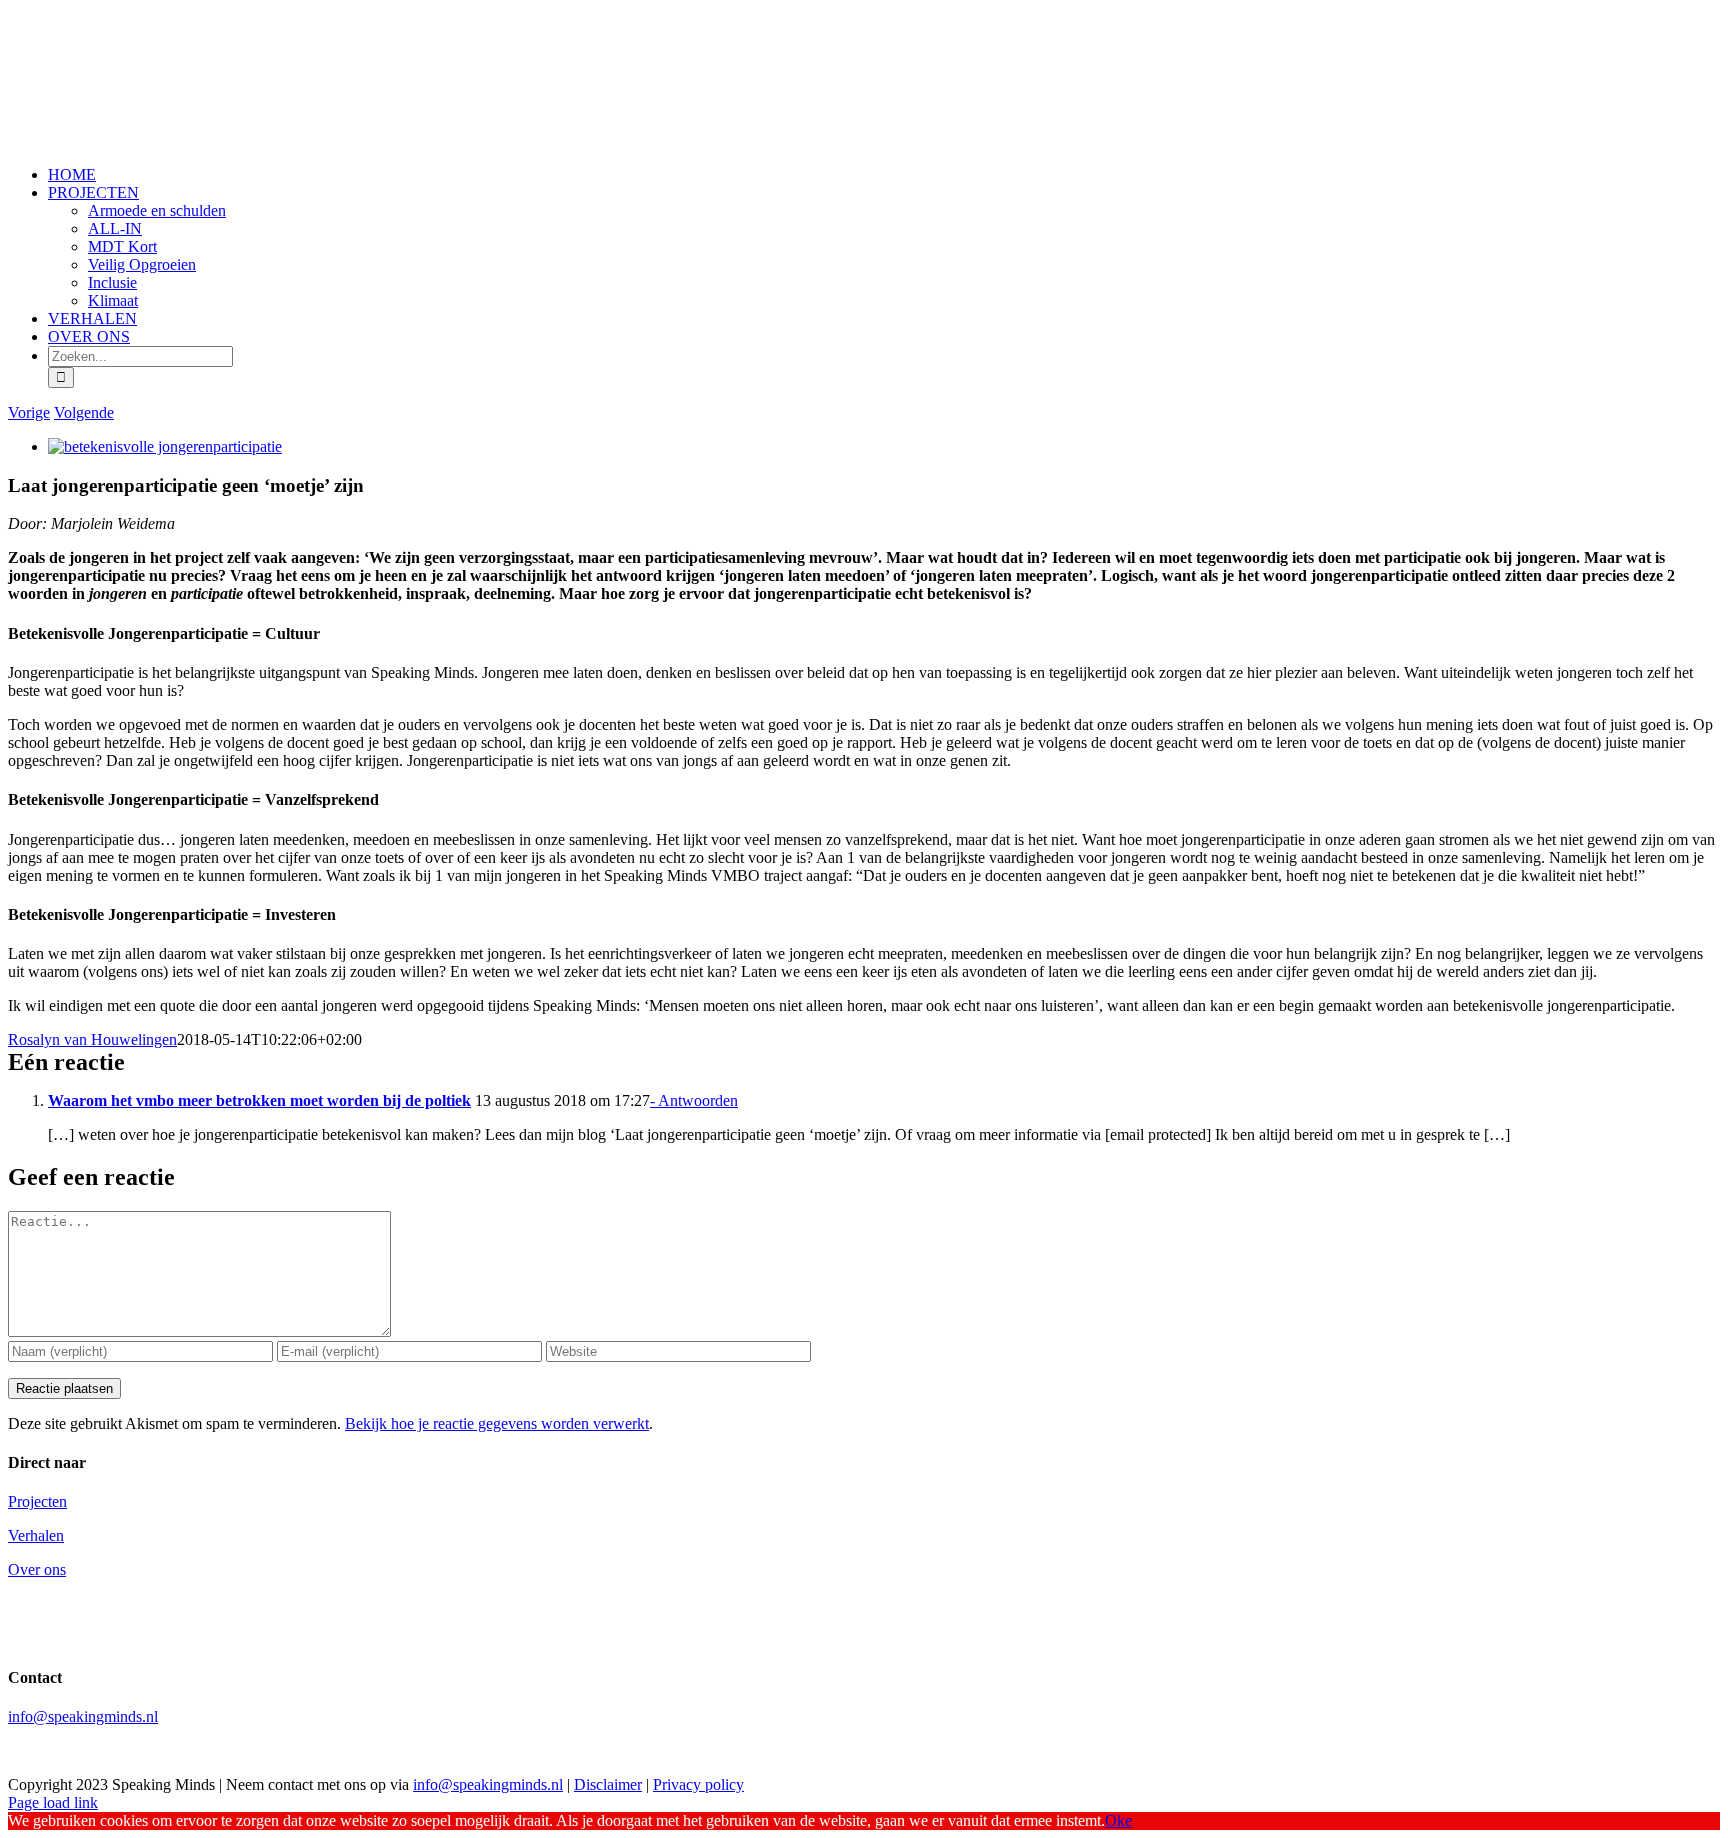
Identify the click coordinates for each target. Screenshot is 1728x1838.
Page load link (53, 1802)
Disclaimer (608, 1784)
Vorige (29, 412)
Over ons (37, 1569)
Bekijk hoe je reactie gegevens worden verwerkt (497, 1423)
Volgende (84, 412)
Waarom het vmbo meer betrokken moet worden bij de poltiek (259, 1100)
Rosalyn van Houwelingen (92, 1039)
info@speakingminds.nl (83, 1716)
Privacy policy (698, 1784)
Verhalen (36, 1535)
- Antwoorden (694, 1100)
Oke (1118, 1820)
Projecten (37, 1501)
